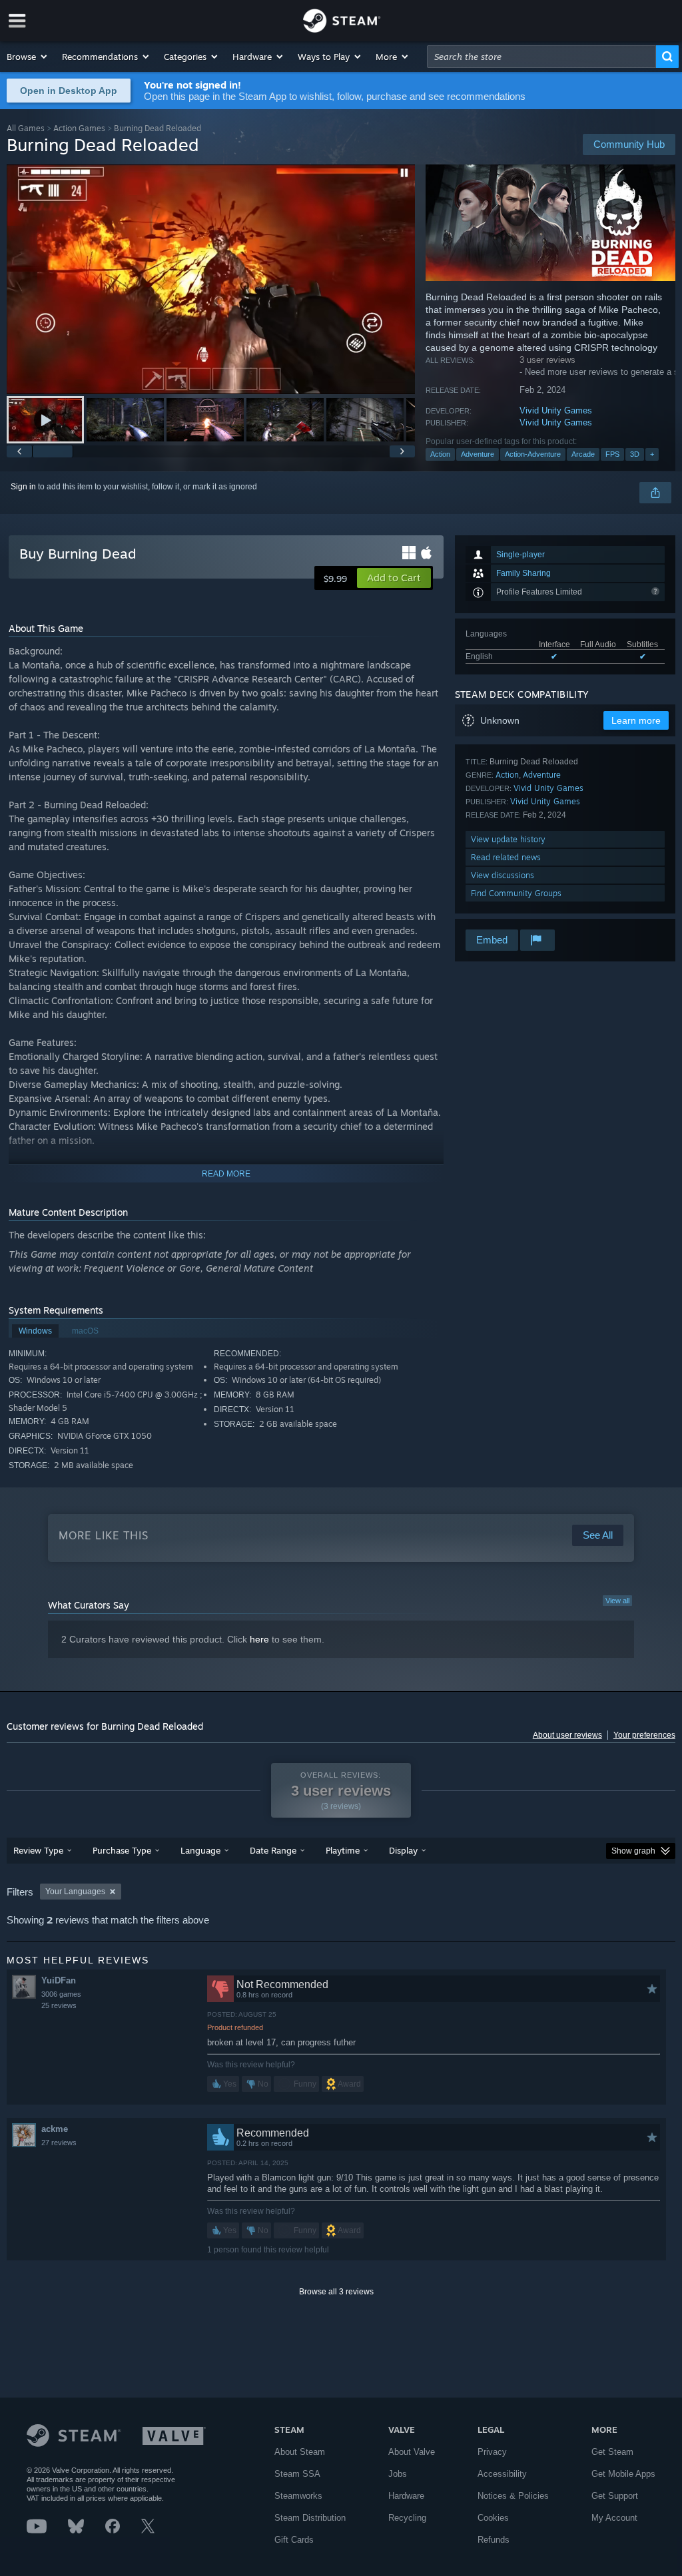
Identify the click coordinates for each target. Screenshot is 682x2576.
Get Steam (612, 2452)
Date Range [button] (273, 1850)
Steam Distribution (310, 2518)
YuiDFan (59, 1980)
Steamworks (298, 2496)
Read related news (506, 857)
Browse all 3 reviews (336, 2292)
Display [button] (403, 1850)
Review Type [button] (38, 1850)
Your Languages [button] (75, 1892)
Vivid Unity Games (556, 410)
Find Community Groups (516, 893)
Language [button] (200, 1850)
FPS (612, 454)
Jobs (398, 2474)
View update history (508, 839)
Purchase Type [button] (122, 1850)
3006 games (61, 1994)
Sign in (23, 487)
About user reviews (567, 1735)
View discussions (503, 875)
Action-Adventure (533, 454)
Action (440, 454)
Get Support (615, 2496)
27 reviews (59, 2143)
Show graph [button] (633, 1851)
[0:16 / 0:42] (211, 279)
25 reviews (59, 2005)
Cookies (493, 2518)
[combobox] (541, 57)
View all (617, 1601)
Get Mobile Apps (623, 2474)
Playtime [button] (343, 1850)
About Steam (300, 2452)
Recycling (407, 2518)
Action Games (79, 128)
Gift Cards (294, 2540)
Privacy (492, 2452)
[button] (28, 57)
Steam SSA (297, 2474)
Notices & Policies (513, 2496)
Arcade (583, 454)
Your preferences (644, 1735)
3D (635, 454)
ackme (55, 2129)
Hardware (406, 2496)
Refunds (494, 2540)
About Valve (412, 2452)
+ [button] (652, 454)
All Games (26, 128)
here (259, 1639)
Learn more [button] (636, 720)
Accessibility (502, 2474)
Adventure (478, 454)
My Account (614, 2518)
